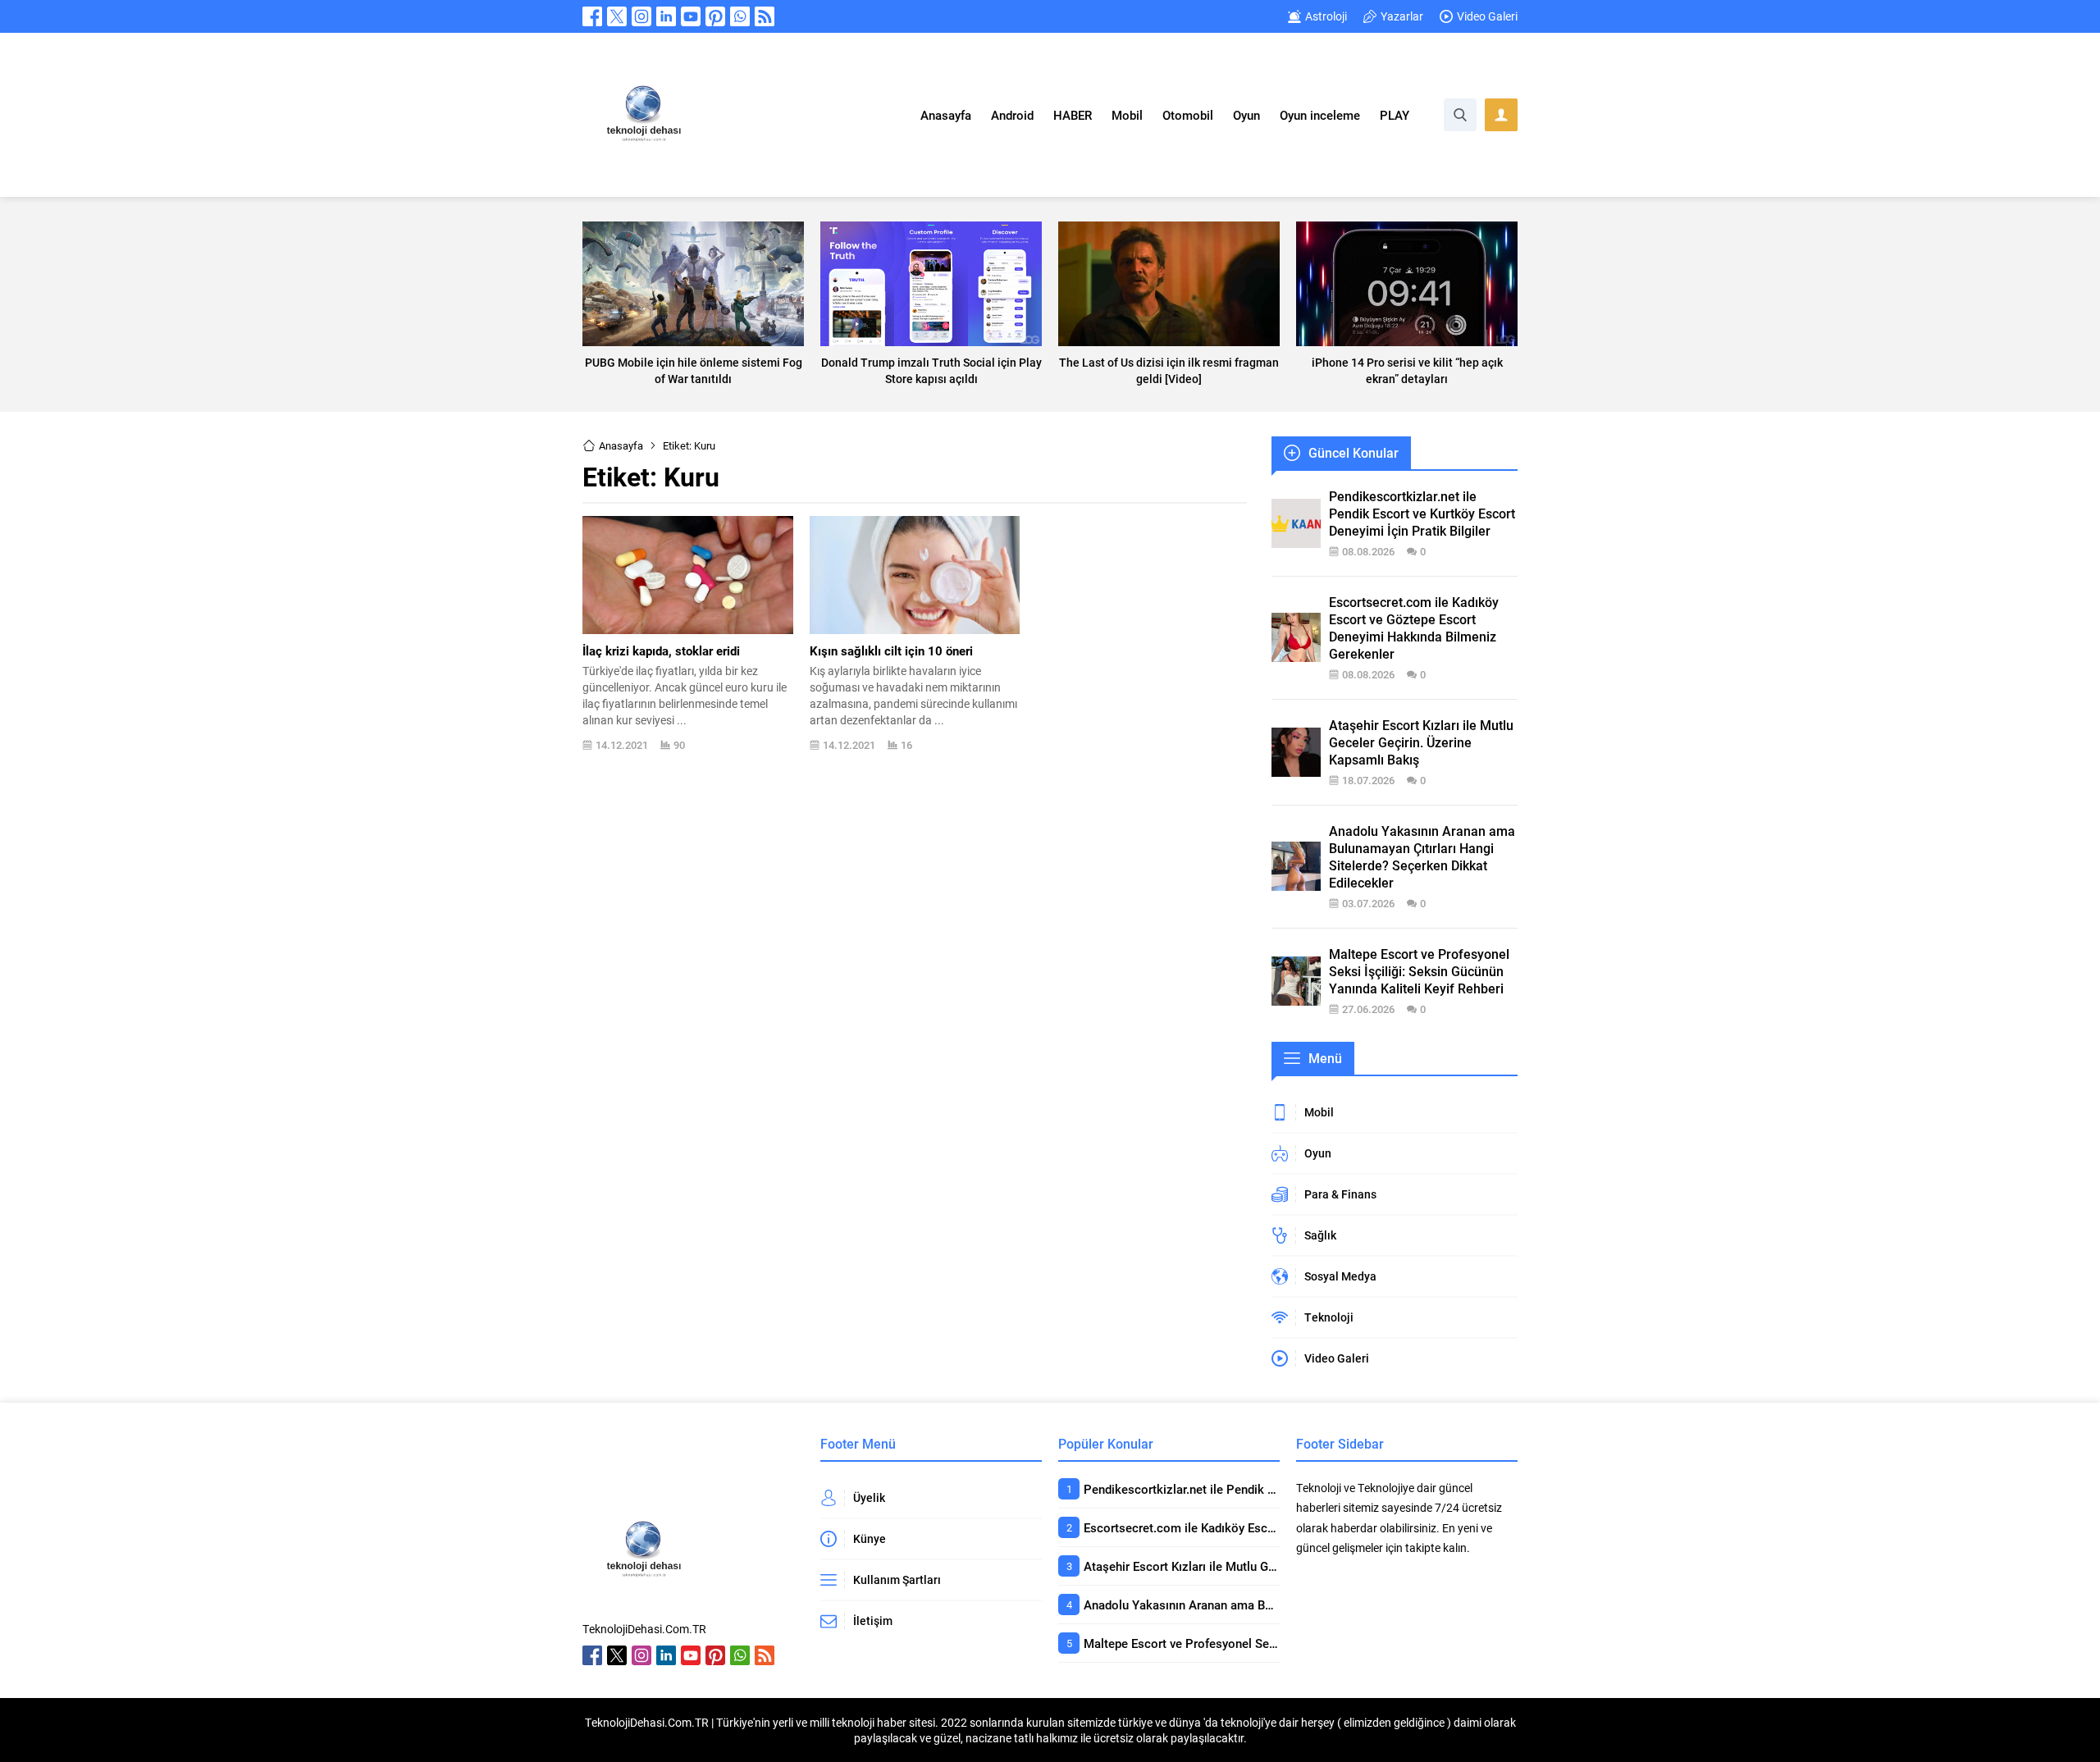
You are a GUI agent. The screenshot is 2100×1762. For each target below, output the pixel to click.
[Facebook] (592, 16)
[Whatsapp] (740, 16)
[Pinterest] (715, 16)
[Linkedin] (666, 16)
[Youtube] (691, 16)
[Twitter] (617, 16)
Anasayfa (621, 445)
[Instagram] (641, 16)
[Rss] (765, 16)
